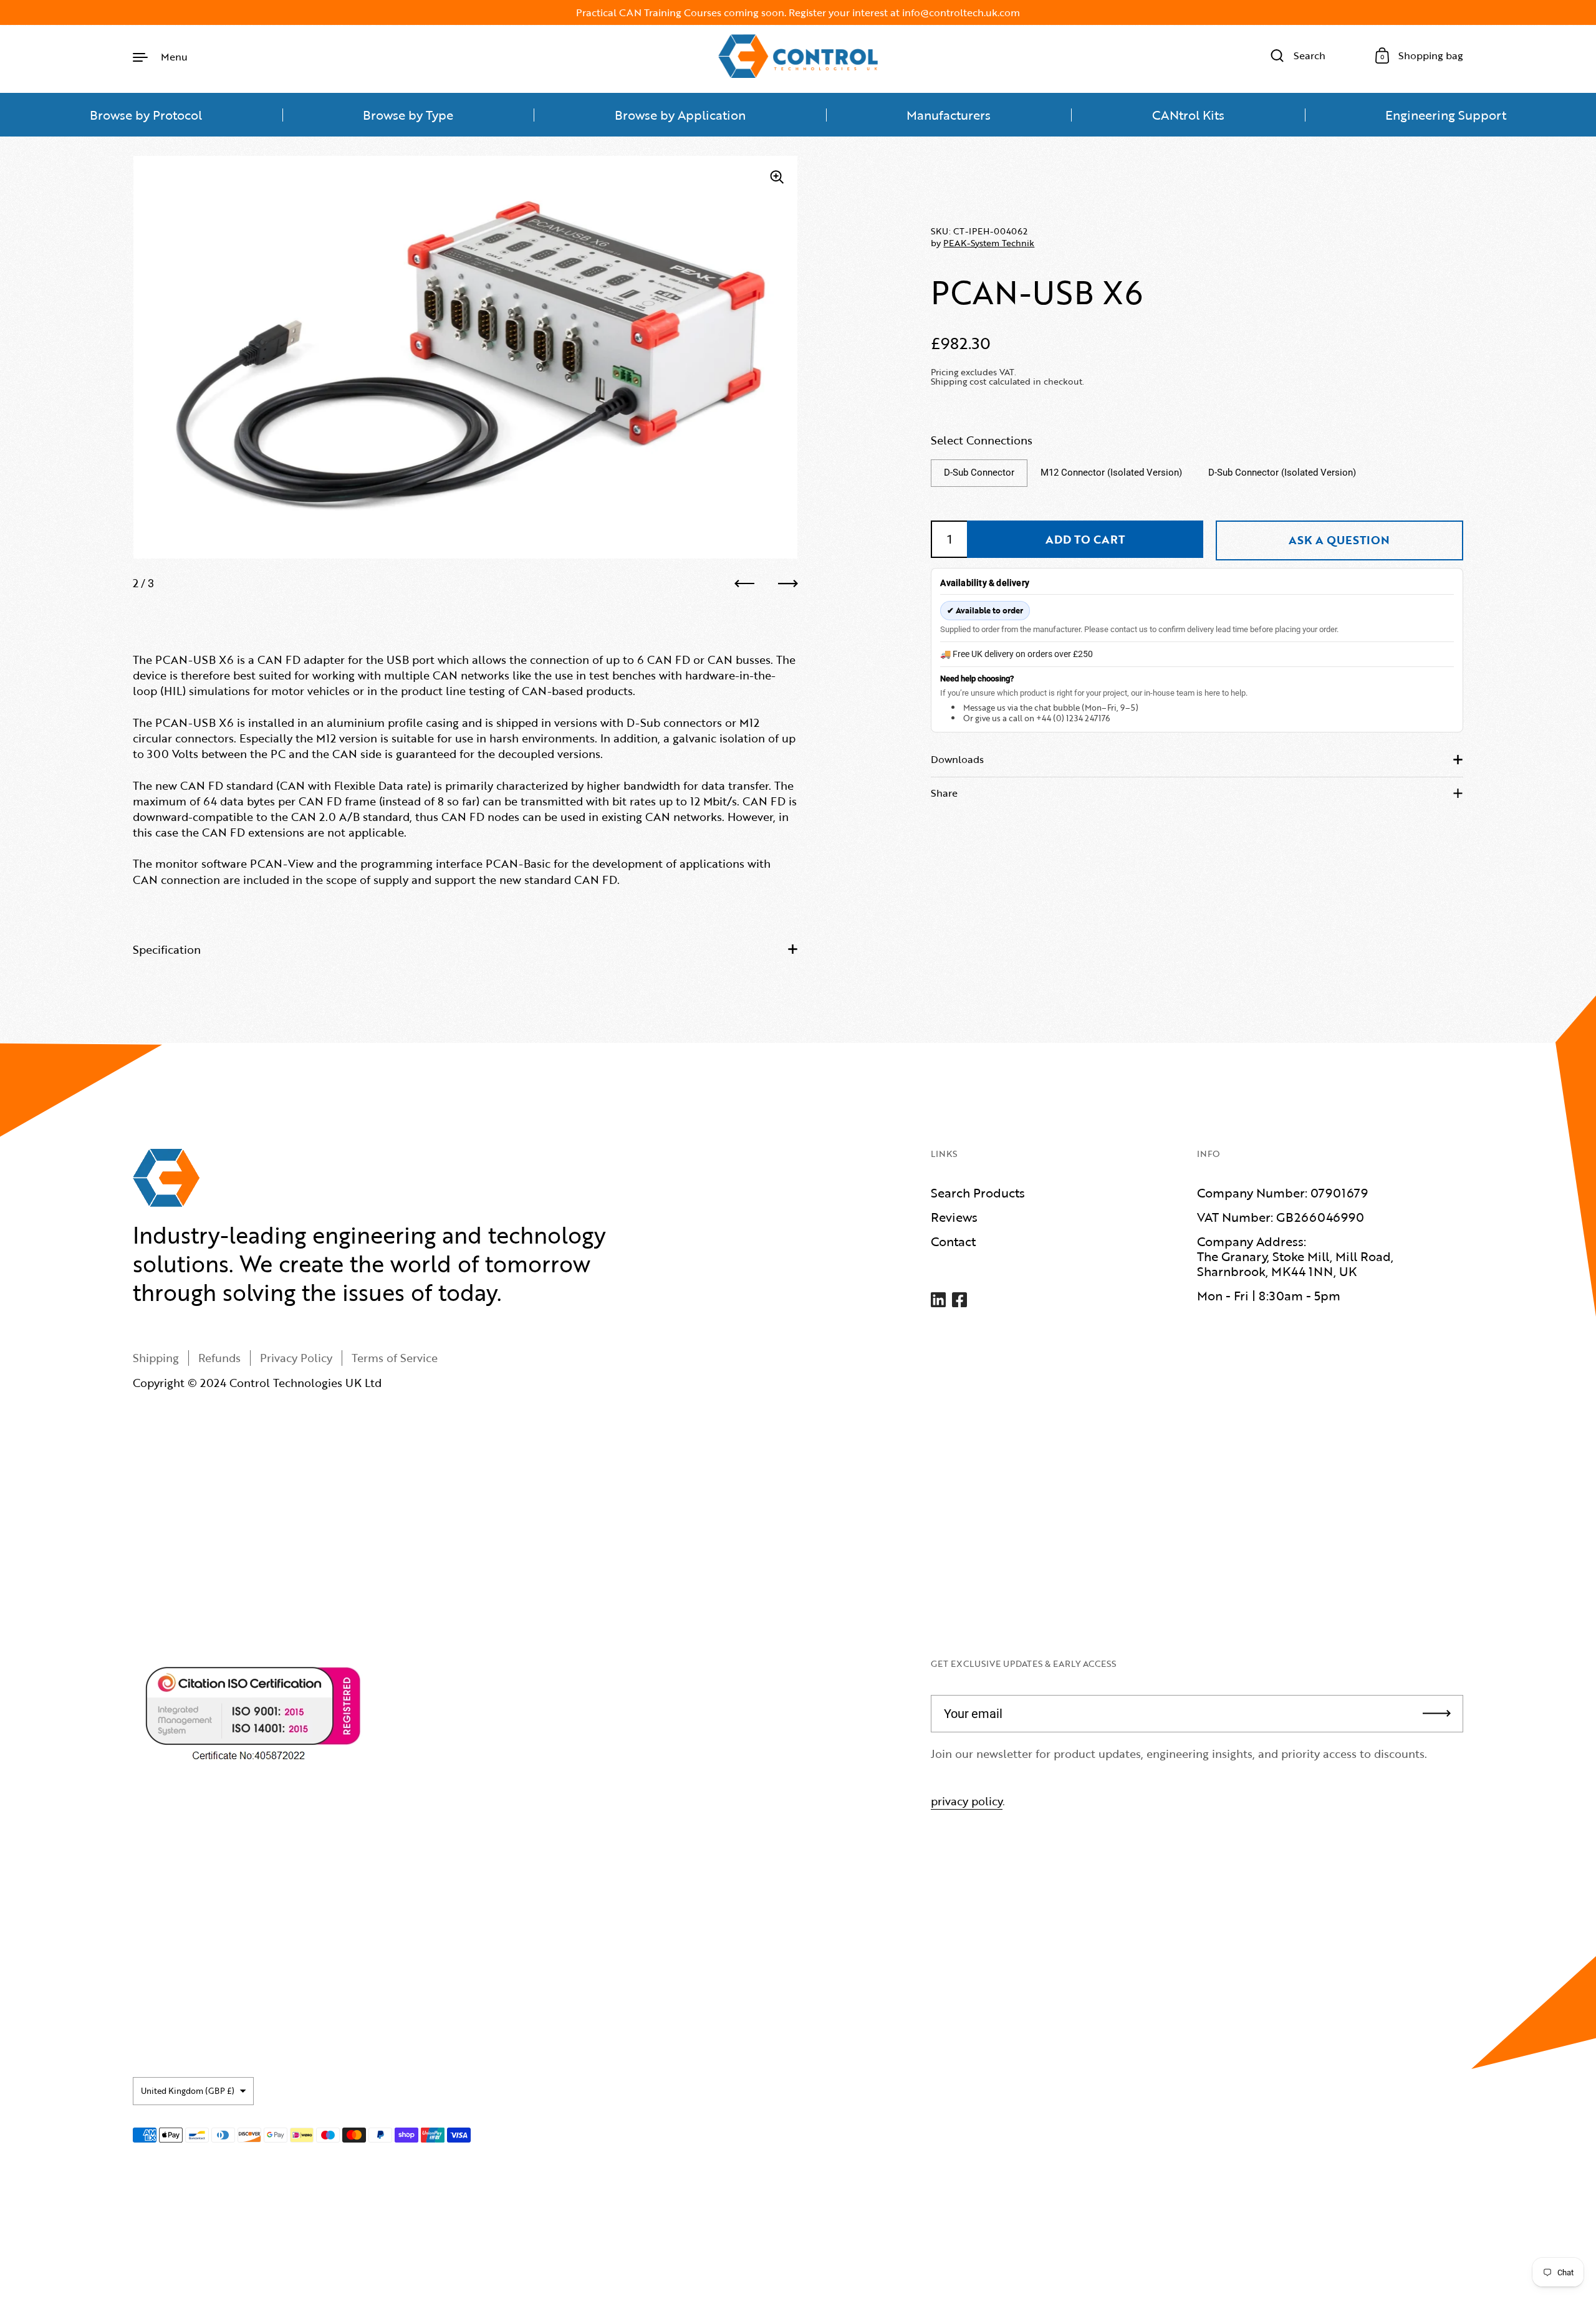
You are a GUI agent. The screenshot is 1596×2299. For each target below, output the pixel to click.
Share (944, 793)
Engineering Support (1446, 115)
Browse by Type (408, 115)
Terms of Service (395, 1358)
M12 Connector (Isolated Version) (1111, 473)
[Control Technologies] (798, 56)
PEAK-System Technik (989, 243)
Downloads (957, 759)
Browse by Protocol (146, 115)
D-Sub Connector (979, 473)
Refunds (219, 1358)
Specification (167, 949)
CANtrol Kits (1188, 115)
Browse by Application (680, 115)
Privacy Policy (296, 1358)
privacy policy (967, 1801)
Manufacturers (949, 115)
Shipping (156, 1358)
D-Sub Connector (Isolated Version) (1282, 473)
